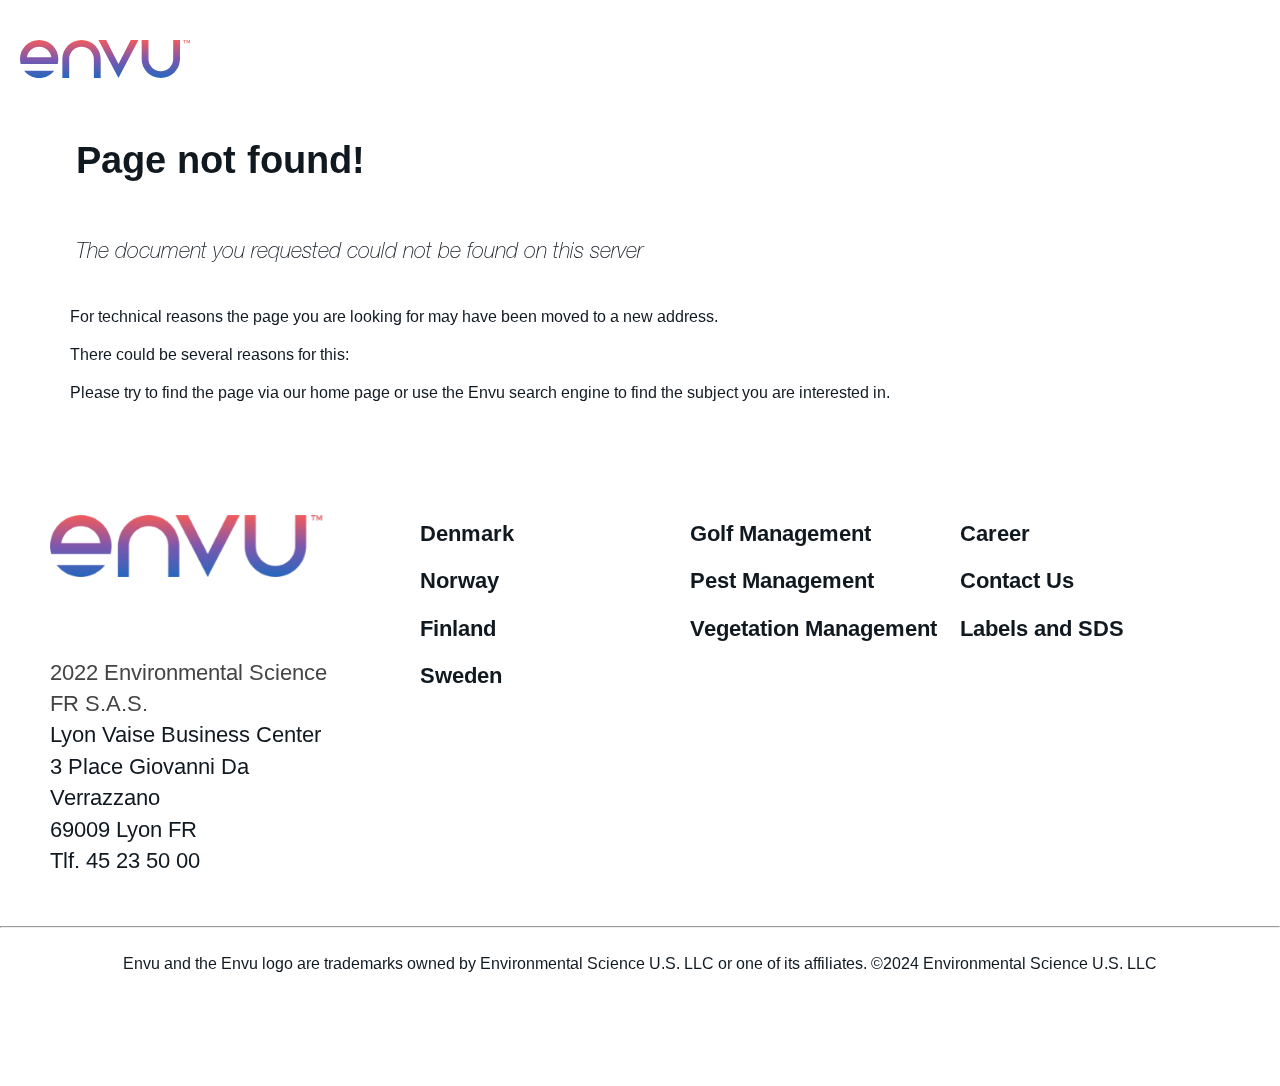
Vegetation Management (813, 628)
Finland (458, 628)
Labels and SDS (1042, 628)
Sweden (461, 675)
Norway (459, 580)
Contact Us (1017, 580)
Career (995, 533)
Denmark (467, 533)
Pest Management (782, 580)
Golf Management (780, 533)
